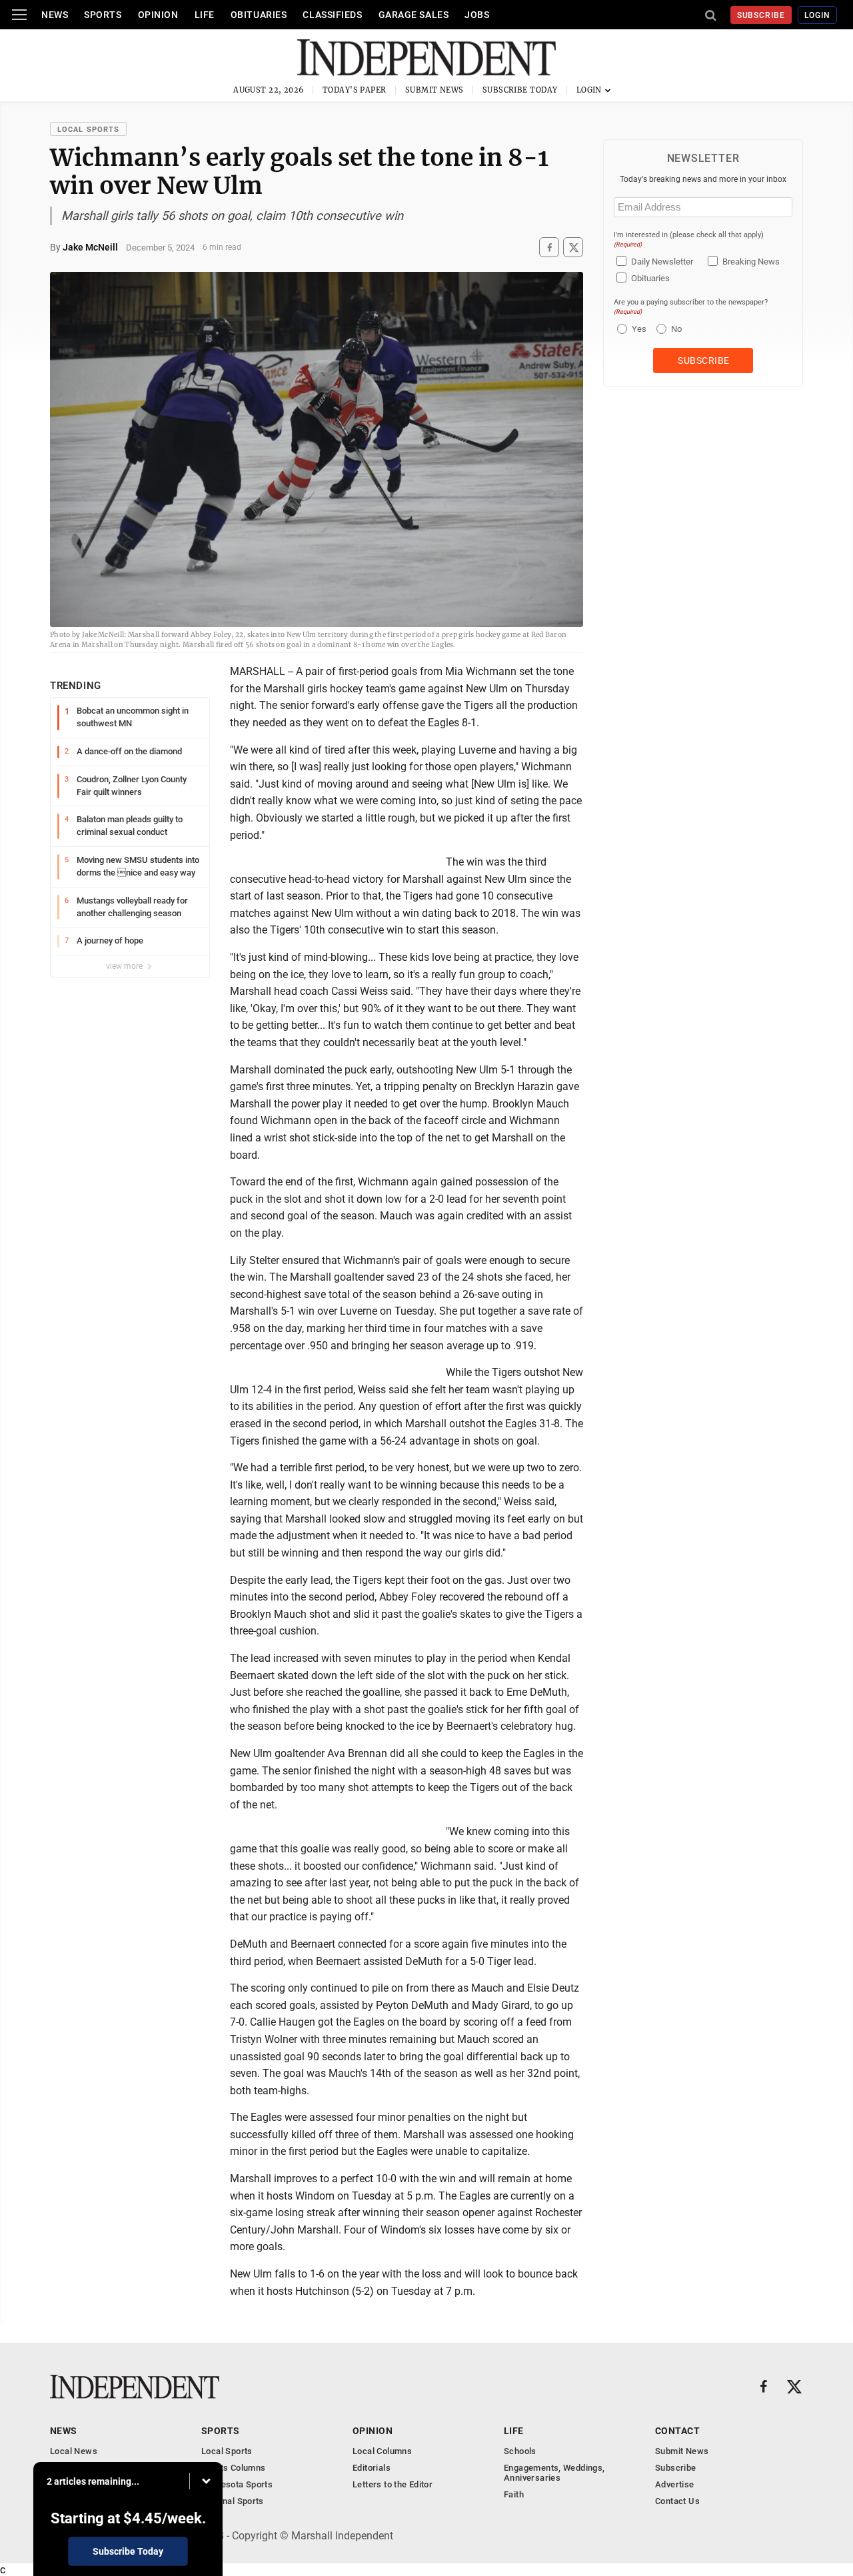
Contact (677, 2431)
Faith (514, 2494)
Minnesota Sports (237, 2484)
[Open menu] (19, 15)
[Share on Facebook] (549, 248)
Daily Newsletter (662, 262)
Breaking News (751, 262)
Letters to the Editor (393, 2484)
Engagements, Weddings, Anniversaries (554, 2473)
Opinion (158, 15)
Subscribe (761, 15)
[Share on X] (573, 248)
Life (205, 15)
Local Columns (382, 2451)
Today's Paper (355, 90)
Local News (74, 2451)
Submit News (434, 90)
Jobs (477, 15)
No (676, 329)
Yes (637, 329)
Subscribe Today (520, 90)
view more (125, 966)
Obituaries (259, 15)
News (55, 15)
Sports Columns (233, 2468)
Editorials (372, 2468)
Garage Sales (414, 15)
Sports (103, 15)
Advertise (675, 2484)
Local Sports (88, 130)
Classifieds (332, 15)
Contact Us (677, 2501)
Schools (520, 2451)
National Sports (233, 2501)
